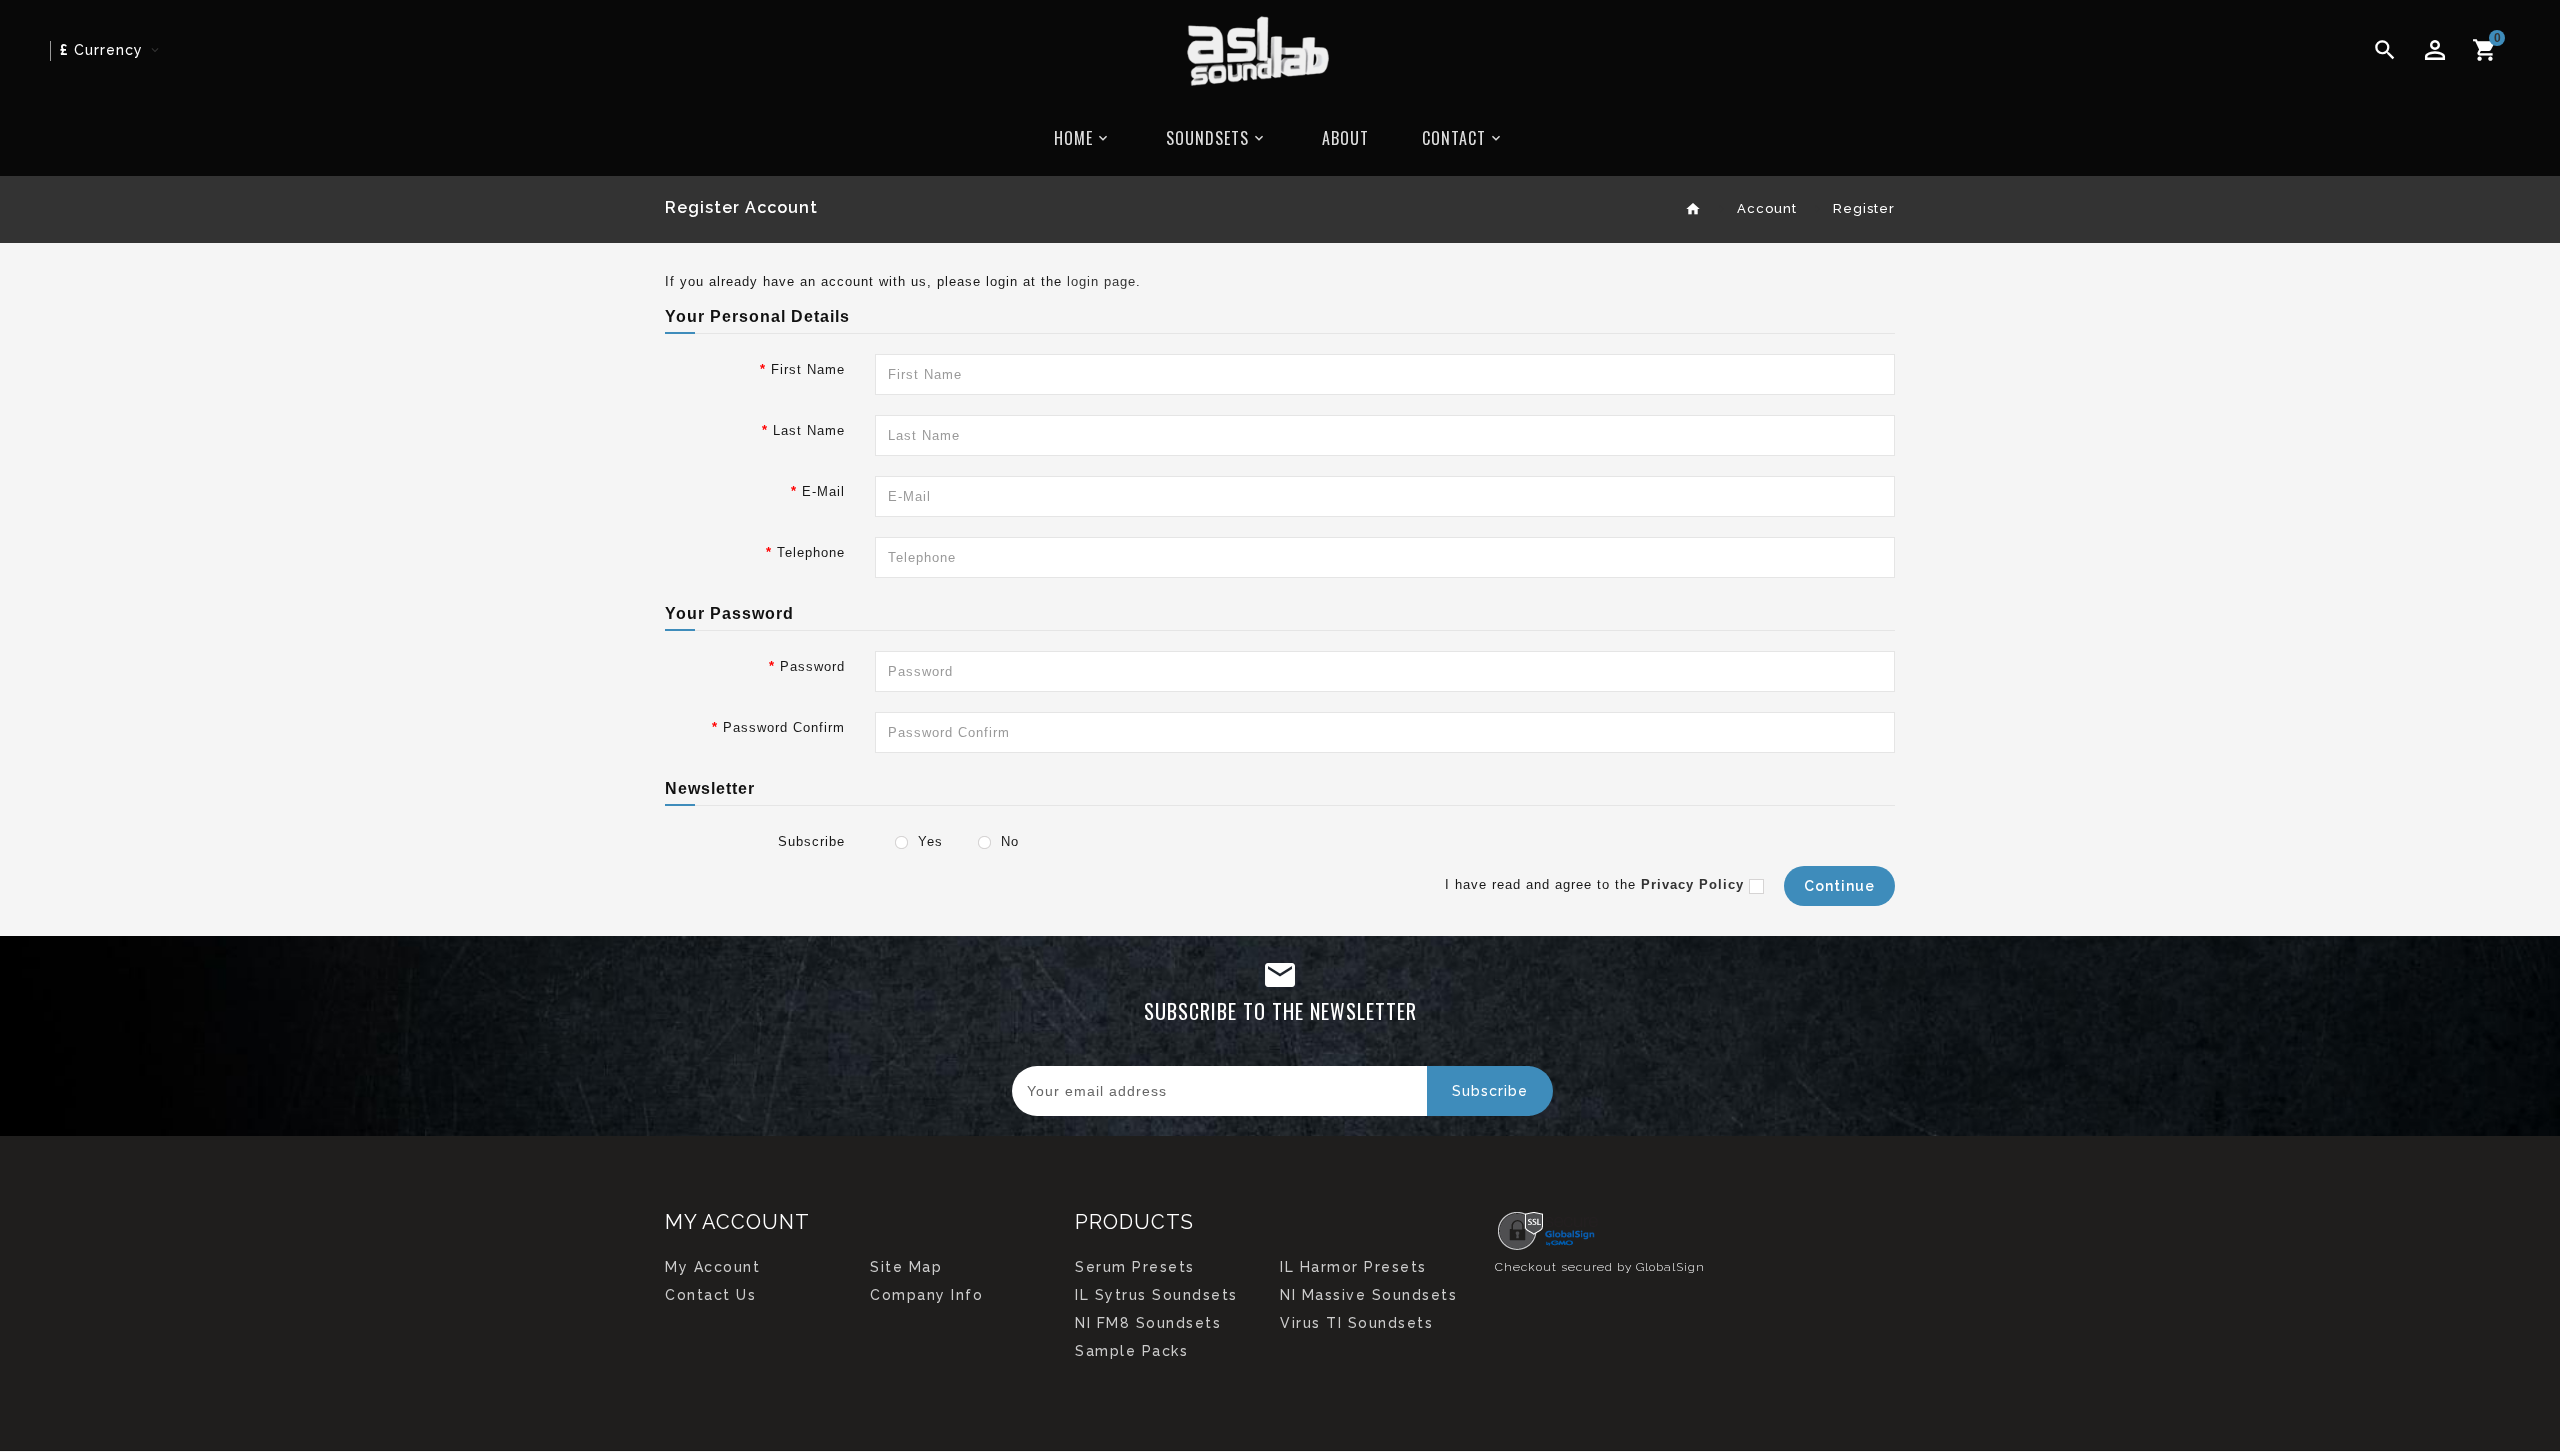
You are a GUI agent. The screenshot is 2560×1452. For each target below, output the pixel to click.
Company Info (926, 1295)
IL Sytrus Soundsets (1156, 1295)
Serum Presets (1135, 1267)
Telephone (811, 552)
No (1007, 841)
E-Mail (823, 491)
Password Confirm (784, 727)
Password (812, 666)
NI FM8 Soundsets (1148, 1323)
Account (1767, 208)
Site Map (906, 1267)
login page (1101, 281)
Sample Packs (1131, 1351)
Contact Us (710, 1295)
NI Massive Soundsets (1368, 1295)
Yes (928, 841)
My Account (712, 1267)
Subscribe (811, 841)
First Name (808, 369)
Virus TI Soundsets (1356, 1323)
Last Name (809, 430)
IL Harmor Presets (1353, 1267)
